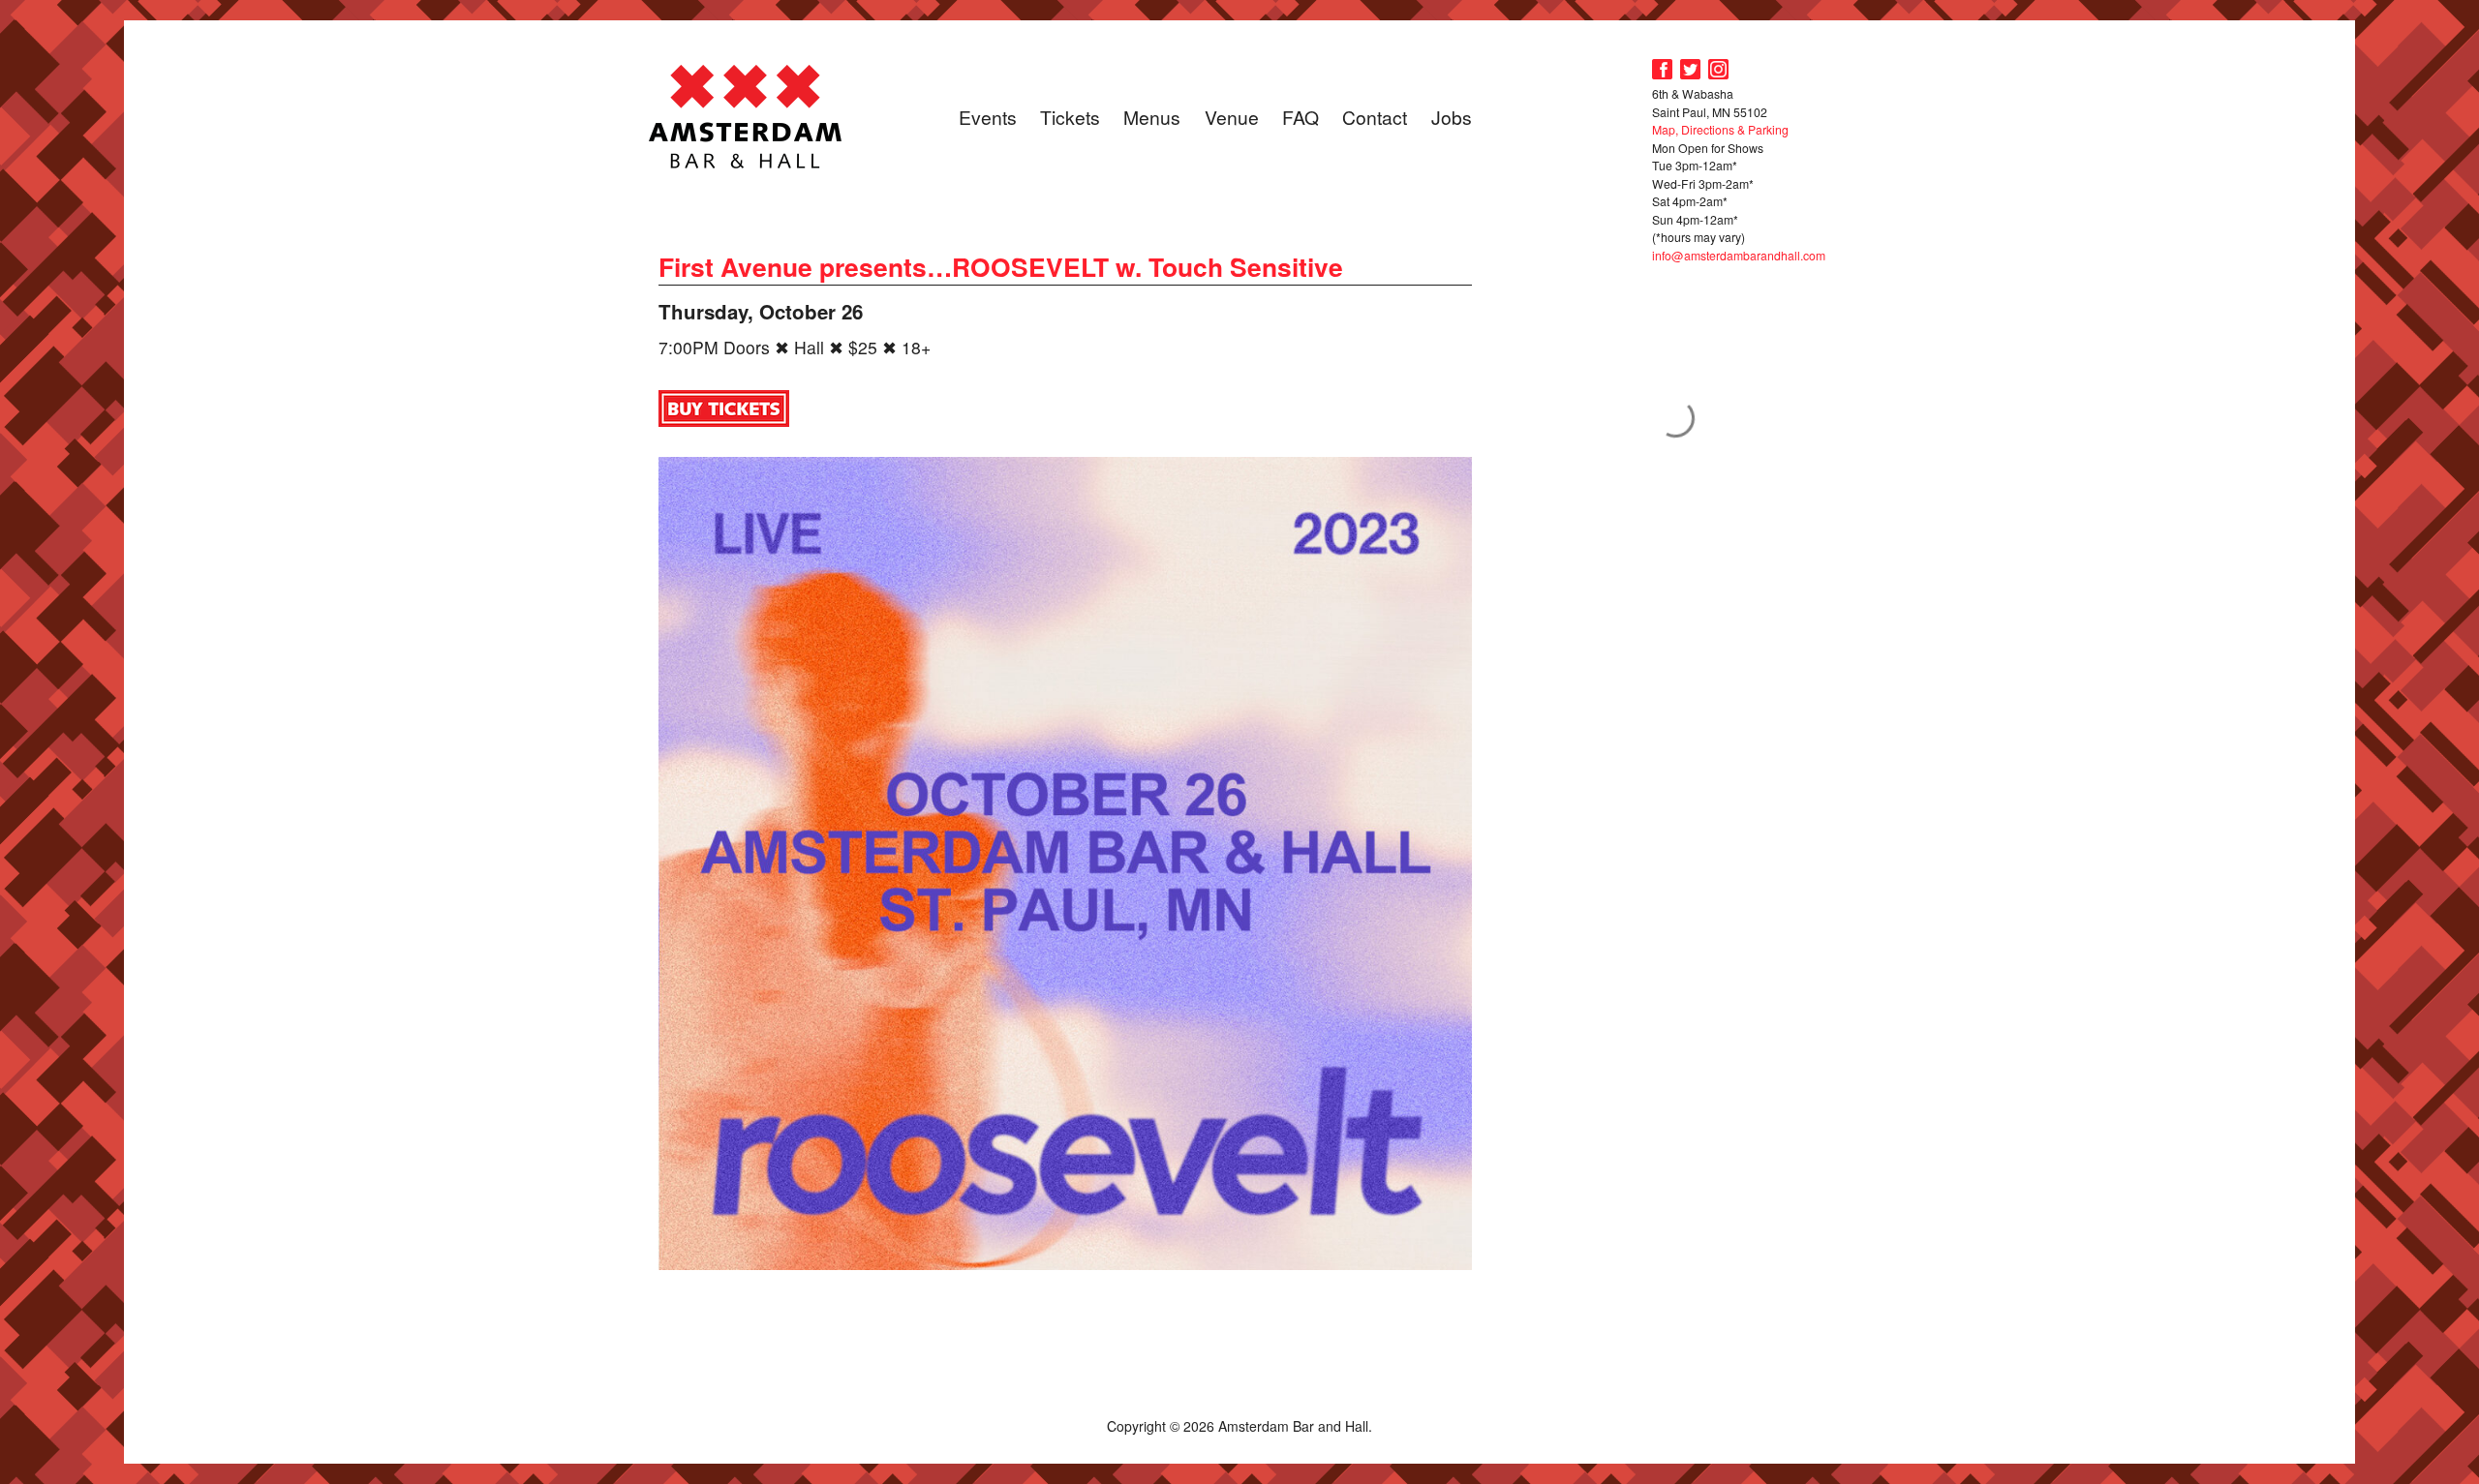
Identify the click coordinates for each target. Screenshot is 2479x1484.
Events (988, 117)
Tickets (1070, 117)
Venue (1232, 117)
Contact (1375, 117)
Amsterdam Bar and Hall (746, 116)
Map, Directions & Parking (1720, 129)
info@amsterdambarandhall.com (1739, 255)
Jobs (1452, 117)
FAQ (1301, 117)
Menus (1152, 117)
